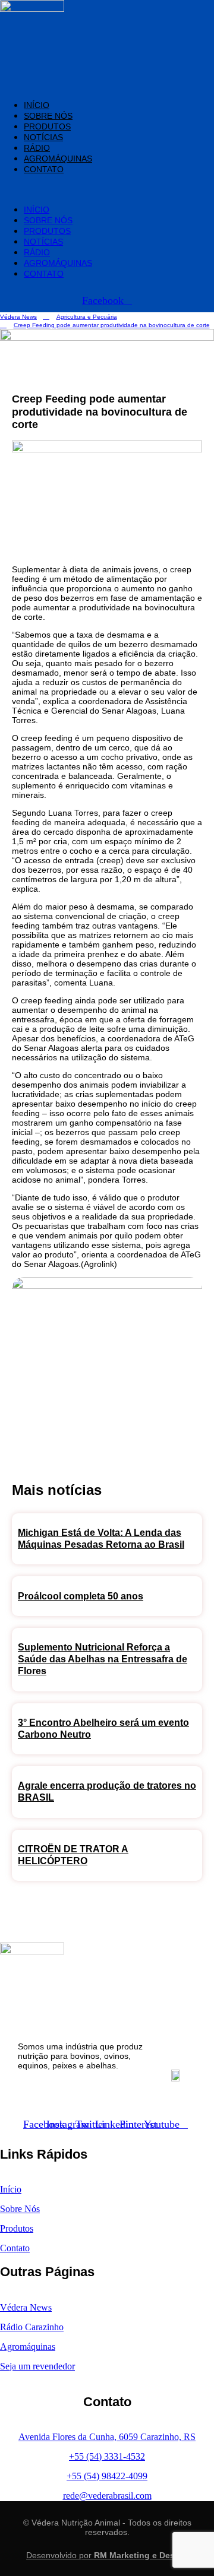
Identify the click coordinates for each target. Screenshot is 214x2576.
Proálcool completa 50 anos (81, 1596)
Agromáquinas (58, 159)
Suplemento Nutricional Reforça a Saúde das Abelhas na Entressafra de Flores (103, 1659)
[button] (72, 189)
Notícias (43, 137)
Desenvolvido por (107, 2555)
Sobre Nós (48, 116)
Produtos (47, 126)
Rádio (37, 148)
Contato (44, 169)
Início (37, 105)
